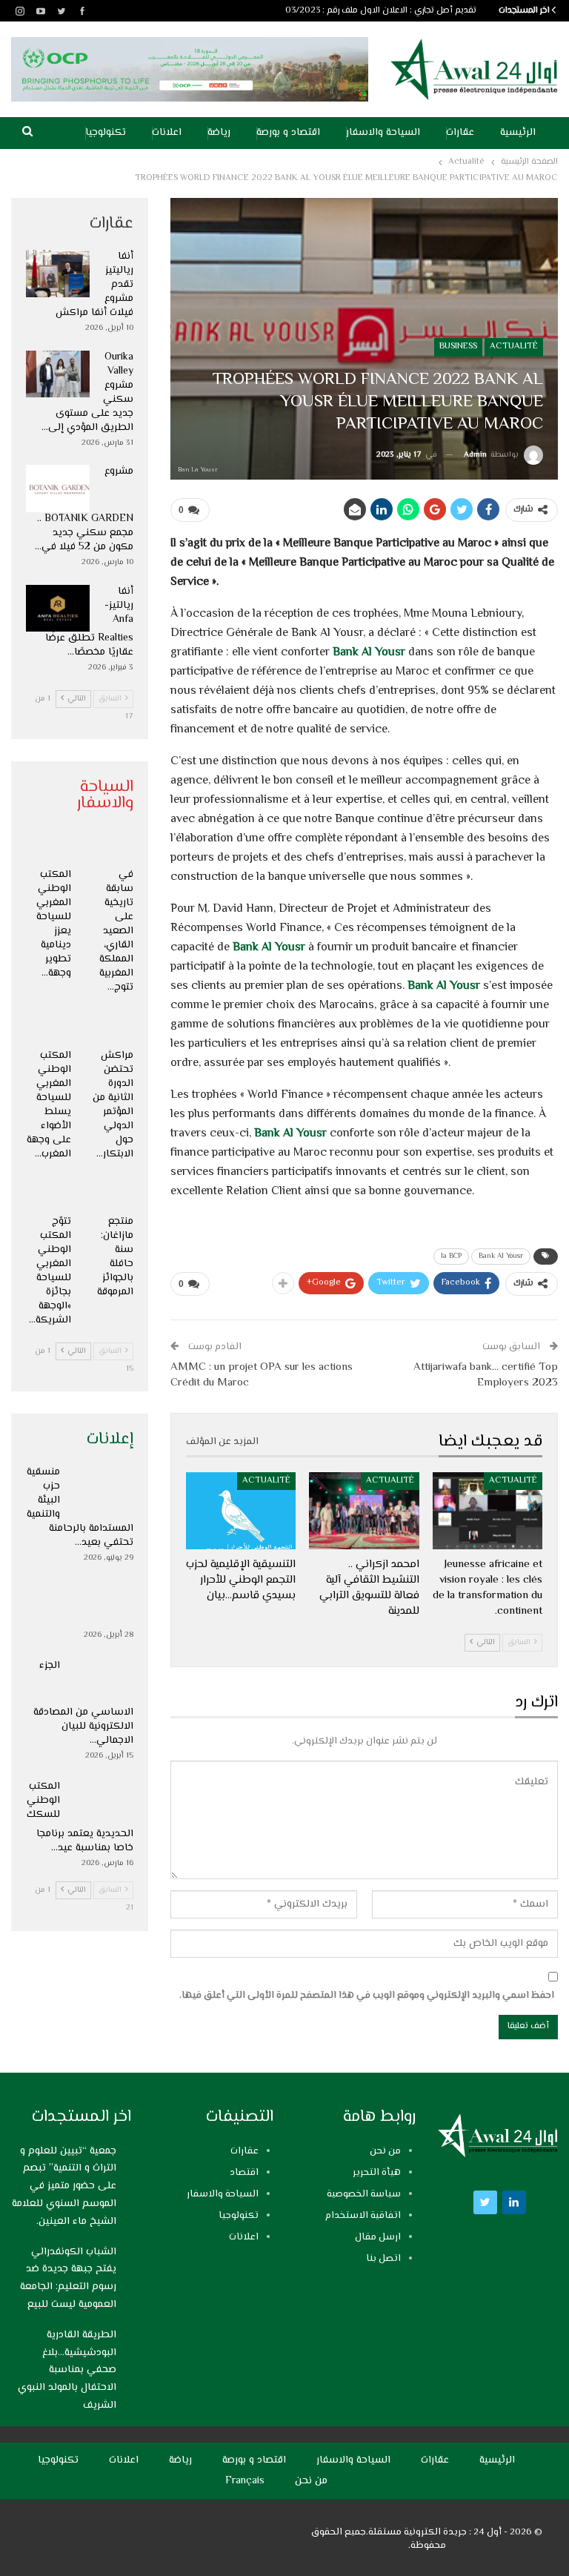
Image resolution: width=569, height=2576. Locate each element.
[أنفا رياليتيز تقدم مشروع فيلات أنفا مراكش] (58, 274)
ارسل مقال (378, 2237)
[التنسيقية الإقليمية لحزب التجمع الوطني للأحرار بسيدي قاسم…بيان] (241, 1511)
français (245, 2481)
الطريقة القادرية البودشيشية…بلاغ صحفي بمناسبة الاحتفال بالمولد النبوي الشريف (67, 2370)
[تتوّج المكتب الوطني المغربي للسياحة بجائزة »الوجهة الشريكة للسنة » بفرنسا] (49, 1192)
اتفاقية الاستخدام (363, 2216)
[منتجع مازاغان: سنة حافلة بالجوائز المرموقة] (112, 1192)
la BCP (451, 1256)
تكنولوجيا (106, 133)
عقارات (460, 133)
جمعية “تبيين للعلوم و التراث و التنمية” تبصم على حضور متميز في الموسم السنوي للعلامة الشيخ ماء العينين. (64, 2186)
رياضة (219, 133)
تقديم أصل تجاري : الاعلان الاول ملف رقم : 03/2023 (381, 11)
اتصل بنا (383, 2259)
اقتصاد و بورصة (288, 133)
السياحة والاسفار (383, 133)
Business (458, 347)
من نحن (385, 2151)
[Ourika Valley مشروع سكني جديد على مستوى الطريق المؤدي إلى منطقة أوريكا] (58, 374)
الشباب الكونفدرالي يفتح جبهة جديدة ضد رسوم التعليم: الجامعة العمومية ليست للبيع (68, 2278)
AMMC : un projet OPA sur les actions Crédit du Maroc (262, 1375)
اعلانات (167, 133)
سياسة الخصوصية (364, 2194)
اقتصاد (244, 2173)
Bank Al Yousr (369, 653)
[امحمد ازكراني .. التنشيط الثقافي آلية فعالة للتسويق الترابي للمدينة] (364, 1511)
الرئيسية (518, 133)
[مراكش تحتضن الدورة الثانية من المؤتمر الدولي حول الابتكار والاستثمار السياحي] (112, 1025)
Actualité (514, 347)
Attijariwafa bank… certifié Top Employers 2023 (486, 1375)
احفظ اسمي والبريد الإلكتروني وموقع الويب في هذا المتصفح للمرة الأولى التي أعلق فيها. (367, 1996)
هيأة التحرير (377, 2173)
